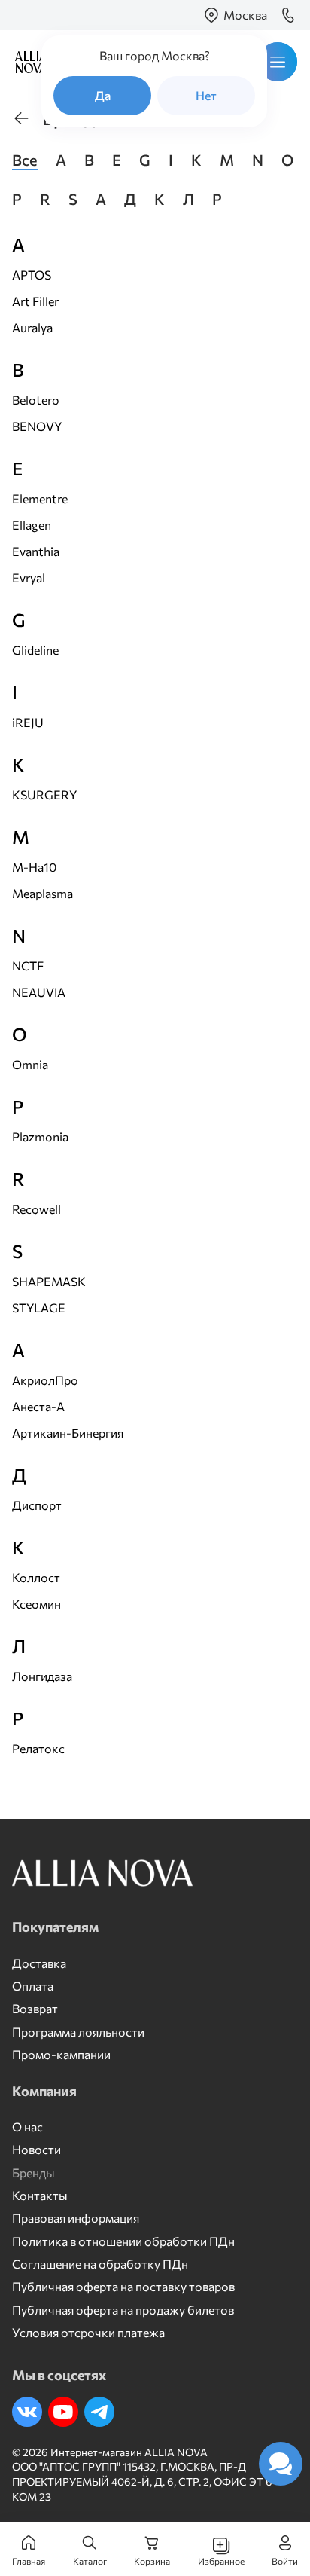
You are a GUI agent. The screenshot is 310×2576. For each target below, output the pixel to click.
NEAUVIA (39, 992)
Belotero (36, 400)
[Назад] (21, 118)
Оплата (33, 1986)
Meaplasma (43, 893)
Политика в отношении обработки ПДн (123, 2241)
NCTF (28, 966)
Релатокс (38, 1748)
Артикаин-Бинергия (68, 1433)
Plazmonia (40, 1137)
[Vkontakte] (27, 2412)
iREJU (28, 722)
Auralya (32, 327)
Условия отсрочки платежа (88, 2332)
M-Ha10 (34, 867)
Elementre (40, 498)
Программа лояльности (78, 2032)
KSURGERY (44, 794)
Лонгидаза (42, 1676)
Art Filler (35, 301)
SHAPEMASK (49, 1281)
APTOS (32, 275)
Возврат (35, 2008)
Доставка (39, 1963)
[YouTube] (63, 2412)
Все (25, 160)
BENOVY (37, 426)
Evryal (29, 578)
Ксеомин (36, 1604)
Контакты (40, 2195)
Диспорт (37, 1505)
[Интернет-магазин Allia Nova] (27, 62)
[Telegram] (99, 2412)
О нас (27, 2127)
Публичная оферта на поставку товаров (123, 2286)
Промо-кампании (61, 2054)
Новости (36, 2149)
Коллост (36, 1577)
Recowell (36, 1209)
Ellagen (32, 525)
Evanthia (36, 551)
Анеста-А (38, 1406)
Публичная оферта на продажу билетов (123, 2310)
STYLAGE (39, 1308)
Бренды (33, 2173)
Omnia (30, 1064)
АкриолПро (45, 1380)
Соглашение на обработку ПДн (100, 2264)
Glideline (35, 650)
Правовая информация (76, 2218)
